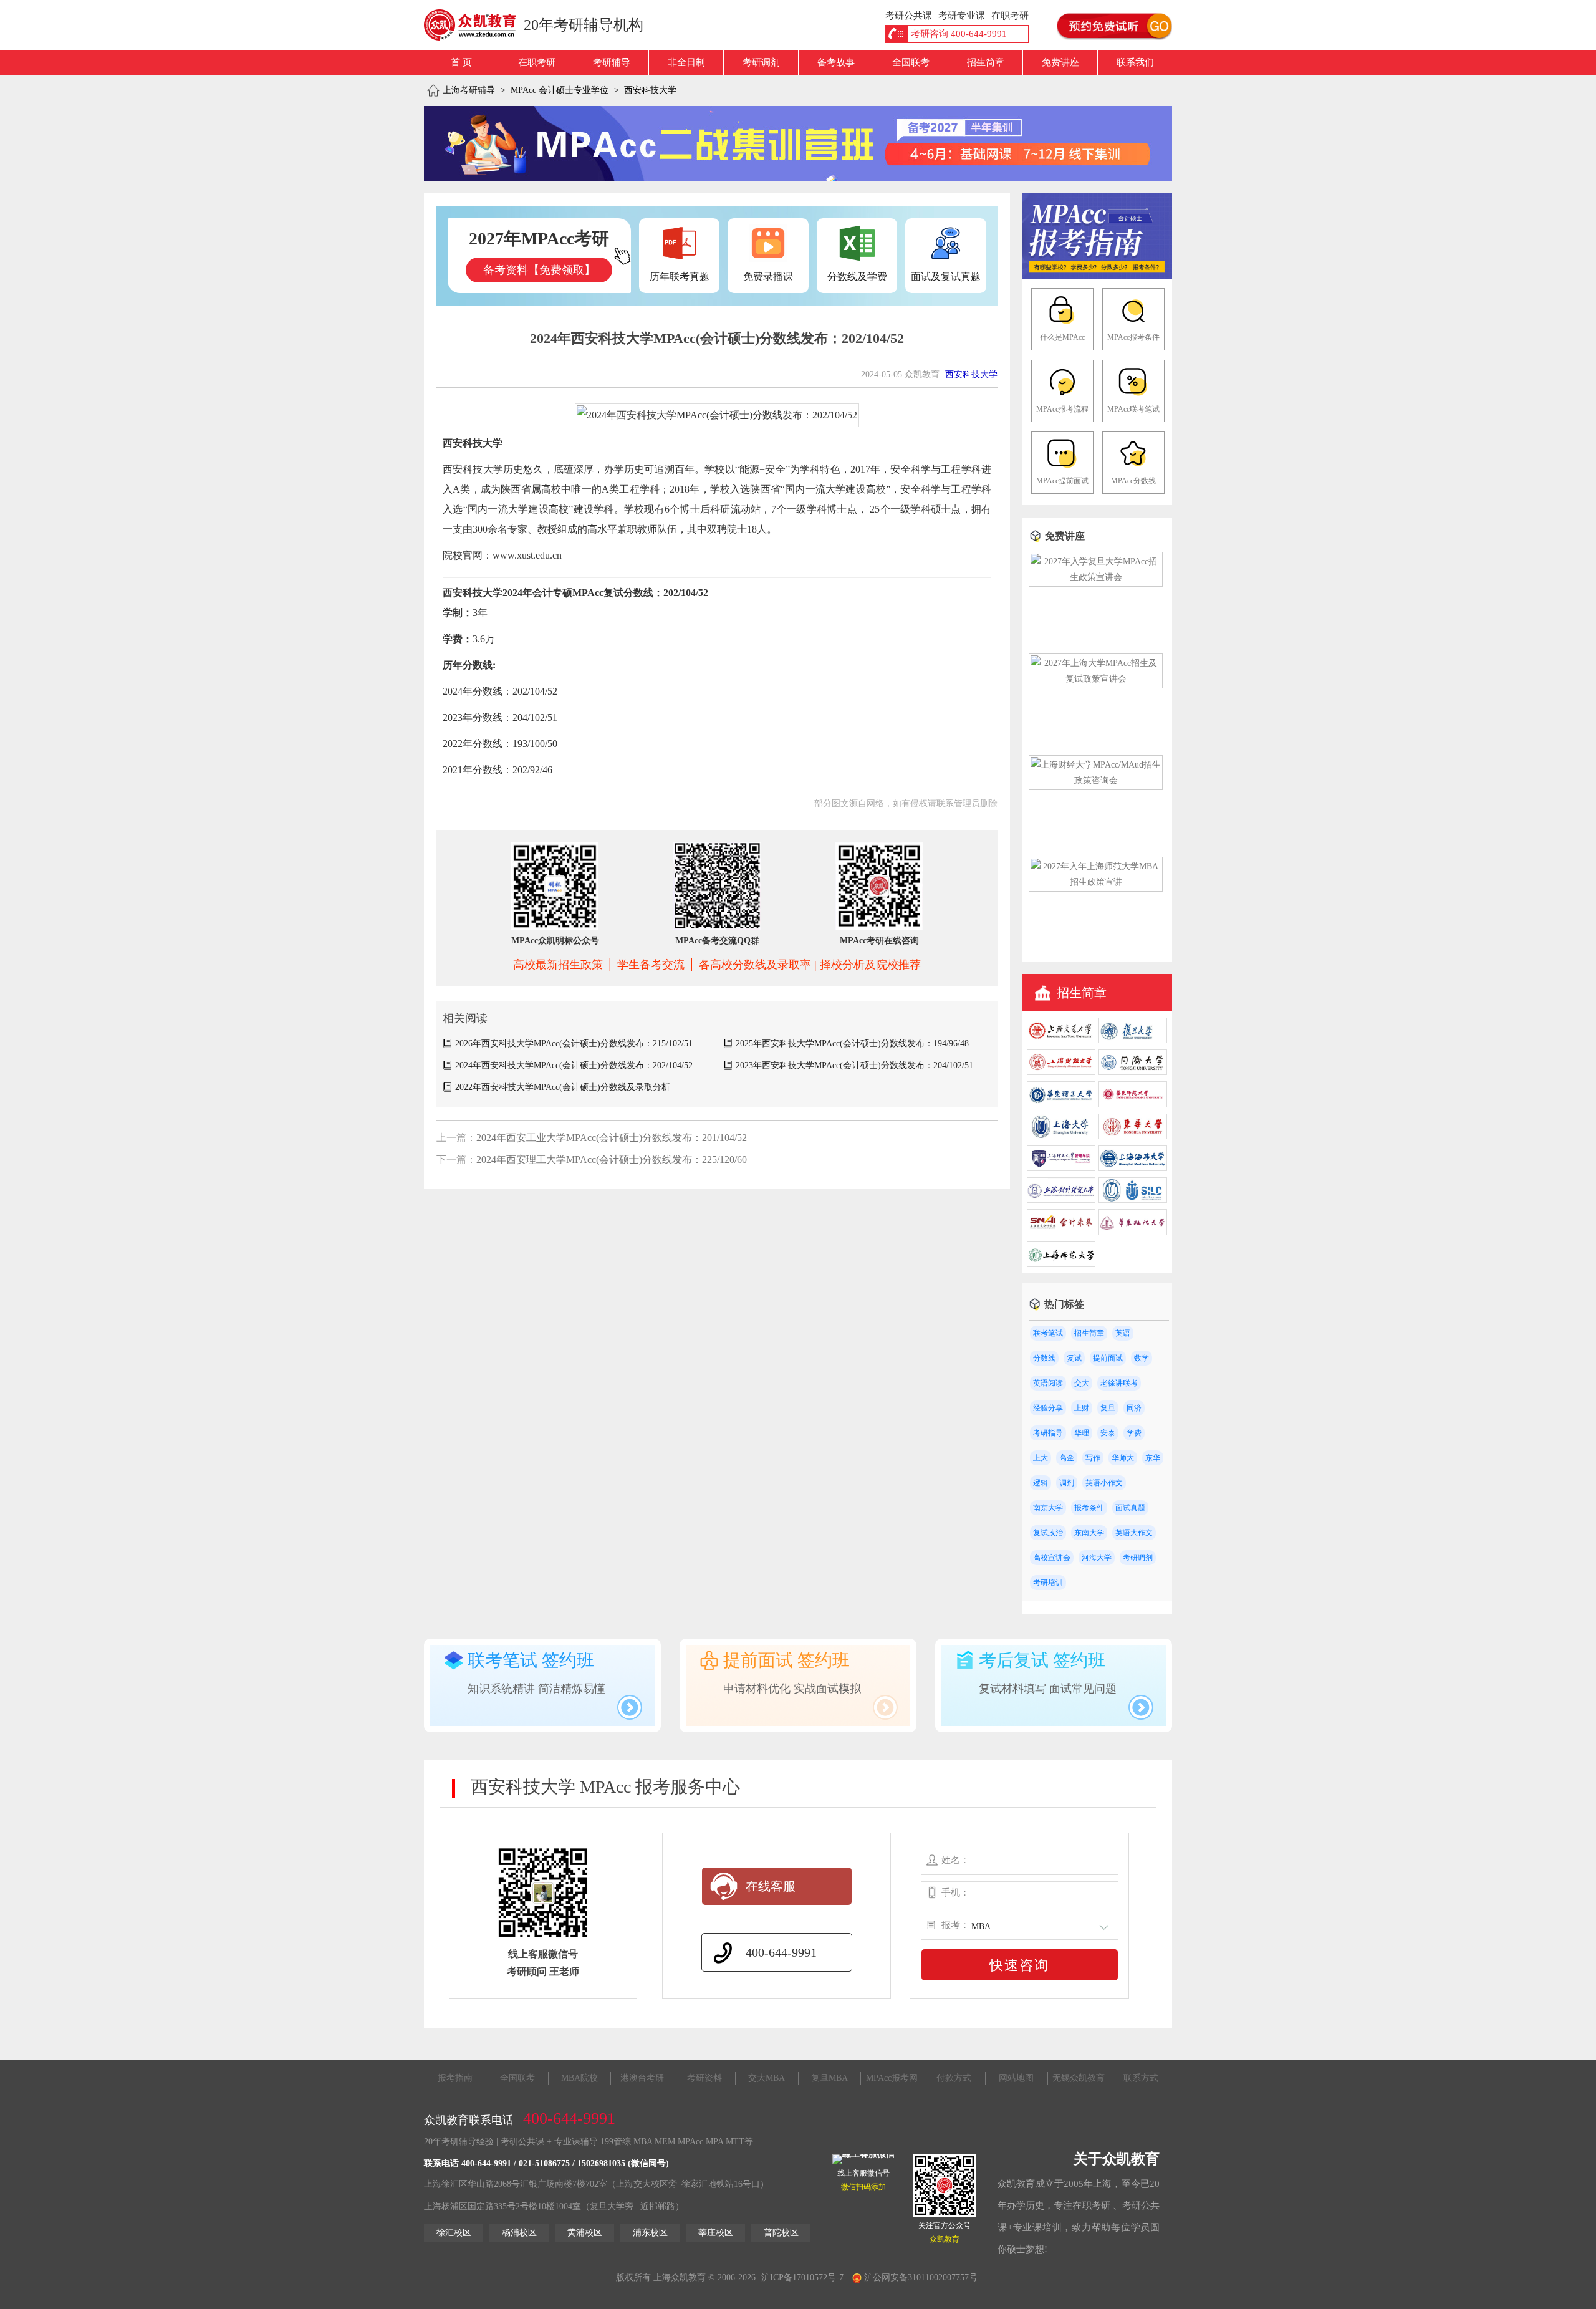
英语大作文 (1134, 1533)
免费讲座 (1060, 62)
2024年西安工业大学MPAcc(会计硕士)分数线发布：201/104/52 (612, 1138)
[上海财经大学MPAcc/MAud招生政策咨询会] (1096, 780)
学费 (1134, 1433)
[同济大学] (1133, 1072)
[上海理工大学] (1061, 1168)
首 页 (461, 62)
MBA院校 (579, 2078)
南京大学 (1048, 1508)
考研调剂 (761, 62)
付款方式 (954, 2078)
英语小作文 (1104, 1483)
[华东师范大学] (1133, 1105)
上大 (1041, 1458)
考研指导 (1048, 1433)
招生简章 (986, 62)
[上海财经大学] (1061, 1072)
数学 (1142, 1358)
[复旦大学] (1133, 1040)
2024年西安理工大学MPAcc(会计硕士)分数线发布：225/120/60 (612, 1159)
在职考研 (537, 62)
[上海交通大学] (1061, 1040)
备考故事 (836, 62)
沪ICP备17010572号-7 (802, 2278)
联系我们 (1135, 62)
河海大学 (1097, 1558)
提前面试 (1108, 1358)
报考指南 (455, 2078)
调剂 (1067, 1483)
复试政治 (1048, 1533)
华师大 (1123, 1458)
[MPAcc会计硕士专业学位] (1097, 276)
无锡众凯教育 (1079, 2078)
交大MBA (767, 2078)
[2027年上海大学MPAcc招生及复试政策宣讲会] (1096, 679)
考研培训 (1048, 1583)
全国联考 (911, 62)
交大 (1082, 1383)
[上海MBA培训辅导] (475, 25)
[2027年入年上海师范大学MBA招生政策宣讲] (1096, 882)
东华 (1153, 1458)
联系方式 (1141, 2078)
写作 (1093, 1458)
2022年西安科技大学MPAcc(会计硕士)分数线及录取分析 (563, 1087)
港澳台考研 (642, 2078)
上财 (1082, 1408)
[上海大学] (1061, 1136)
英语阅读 (1048, 1383)
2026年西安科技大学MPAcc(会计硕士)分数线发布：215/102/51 (574, 1044)
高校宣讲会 (1052, 1558)
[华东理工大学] (1061, 1105)
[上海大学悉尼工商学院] (1133, 1200)
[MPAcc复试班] (798, 143)
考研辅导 (612, 62)
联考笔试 (1048, 1333)
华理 (1082, 1433)
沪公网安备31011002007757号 (920, 2278)
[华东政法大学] (1133, 1232)
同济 (1134, 1408)
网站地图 (1016, 2078)
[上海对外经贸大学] (1061, 1200)
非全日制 (686, 62)
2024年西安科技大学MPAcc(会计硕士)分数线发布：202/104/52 (574, 1065)
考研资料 (704, 2078)
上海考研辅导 (469, 90)
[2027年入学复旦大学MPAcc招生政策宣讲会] (1096, 577)
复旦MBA (829, 2078)
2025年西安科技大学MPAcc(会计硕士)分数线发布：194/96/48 (852, 1044)
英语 (1123, 1333)
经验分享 (1048, 1408)
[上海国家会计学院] (1061, 1232)
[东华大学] (1133, 1136)
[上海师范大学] (1061, 1264)
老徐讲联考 (1119, 1383)
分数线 (1044, 1358)
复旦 (1108, 1408)
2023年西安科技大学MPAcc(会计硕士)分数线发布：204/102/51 (854, 1065)
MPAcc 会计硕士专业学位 (560, 90)
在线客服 (771, 1886)
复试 (1074, 1358)
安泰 (1108, 1433)
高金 (1067, 1458)
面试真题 (1130, 1508)
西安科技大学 (650, 90)
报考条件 (1089, 1508)
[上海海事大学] (1133, 1168)
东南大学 (1089, 1533)
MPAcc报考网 (892, 2078)
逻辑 (1041, 1483)
